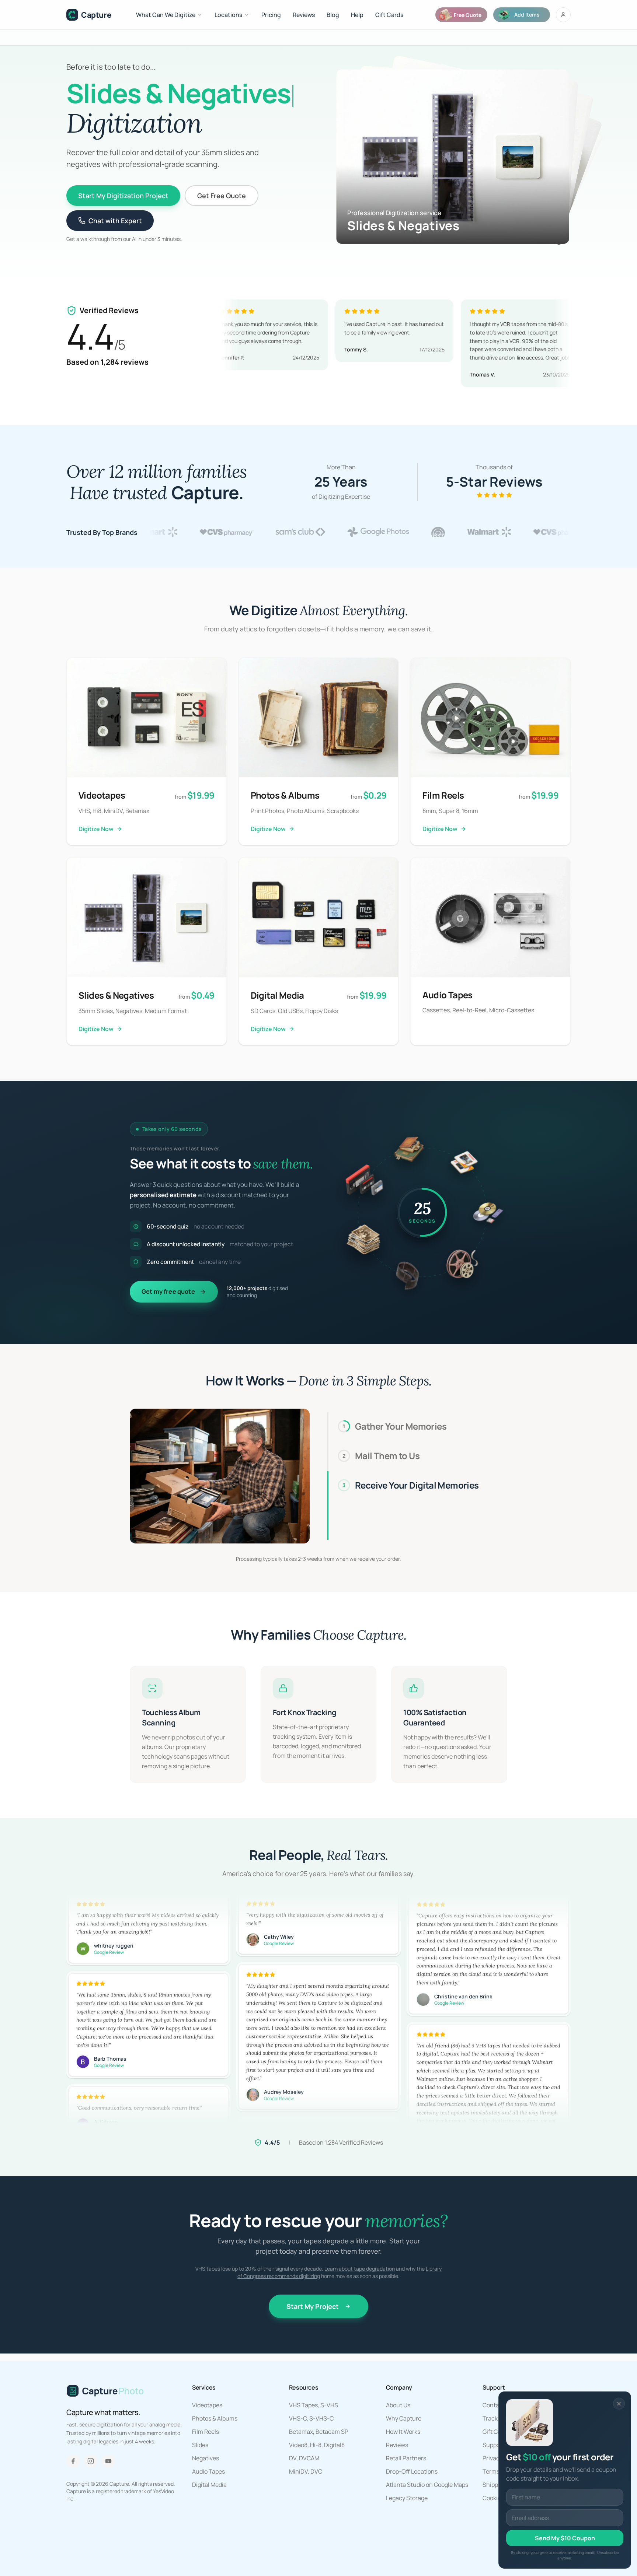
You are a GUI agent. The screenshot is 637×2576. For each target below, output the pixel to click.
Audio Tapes (208, 2471)
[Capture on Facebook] (73, 2461)
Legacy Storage (407, 2498)
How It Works (403, 2432)
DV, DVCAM (304, 2458)
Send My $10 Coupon (565, 2538)
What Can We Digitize (166, 15)
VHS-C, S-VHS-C (311, 2418)
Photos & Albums (215, 2418)
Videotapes (207, 2405)
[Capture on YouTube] (108, 2461)
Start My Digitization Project (123, 196)
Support (493, 2445)
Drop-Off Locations (412, 2471)
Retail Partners (406, 2458)
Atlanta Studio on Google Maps (427, 2485)
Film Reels (206, 2432)
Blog (333, 15)
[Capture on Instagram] (91, 2461)
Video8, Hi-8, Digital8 (317, 2445)
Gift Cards (389, 15)
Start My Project (313, 2306)
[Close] (619, 2404)
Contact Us (498, 2405)
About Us (398, 2405)
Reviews (304, 15)
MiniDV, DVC (306, 2471)
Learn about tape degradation (360, 2269)
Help (357, 15)
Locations (228, 15)
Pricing (271, 15)
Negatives (206, 2458)
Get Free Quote (222, 196)
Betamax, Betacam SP (319, 2432)
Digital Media (209, 2485)
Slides (200, 2445)
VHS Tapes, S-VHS (314, 2405)
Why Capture (404, 2418)
